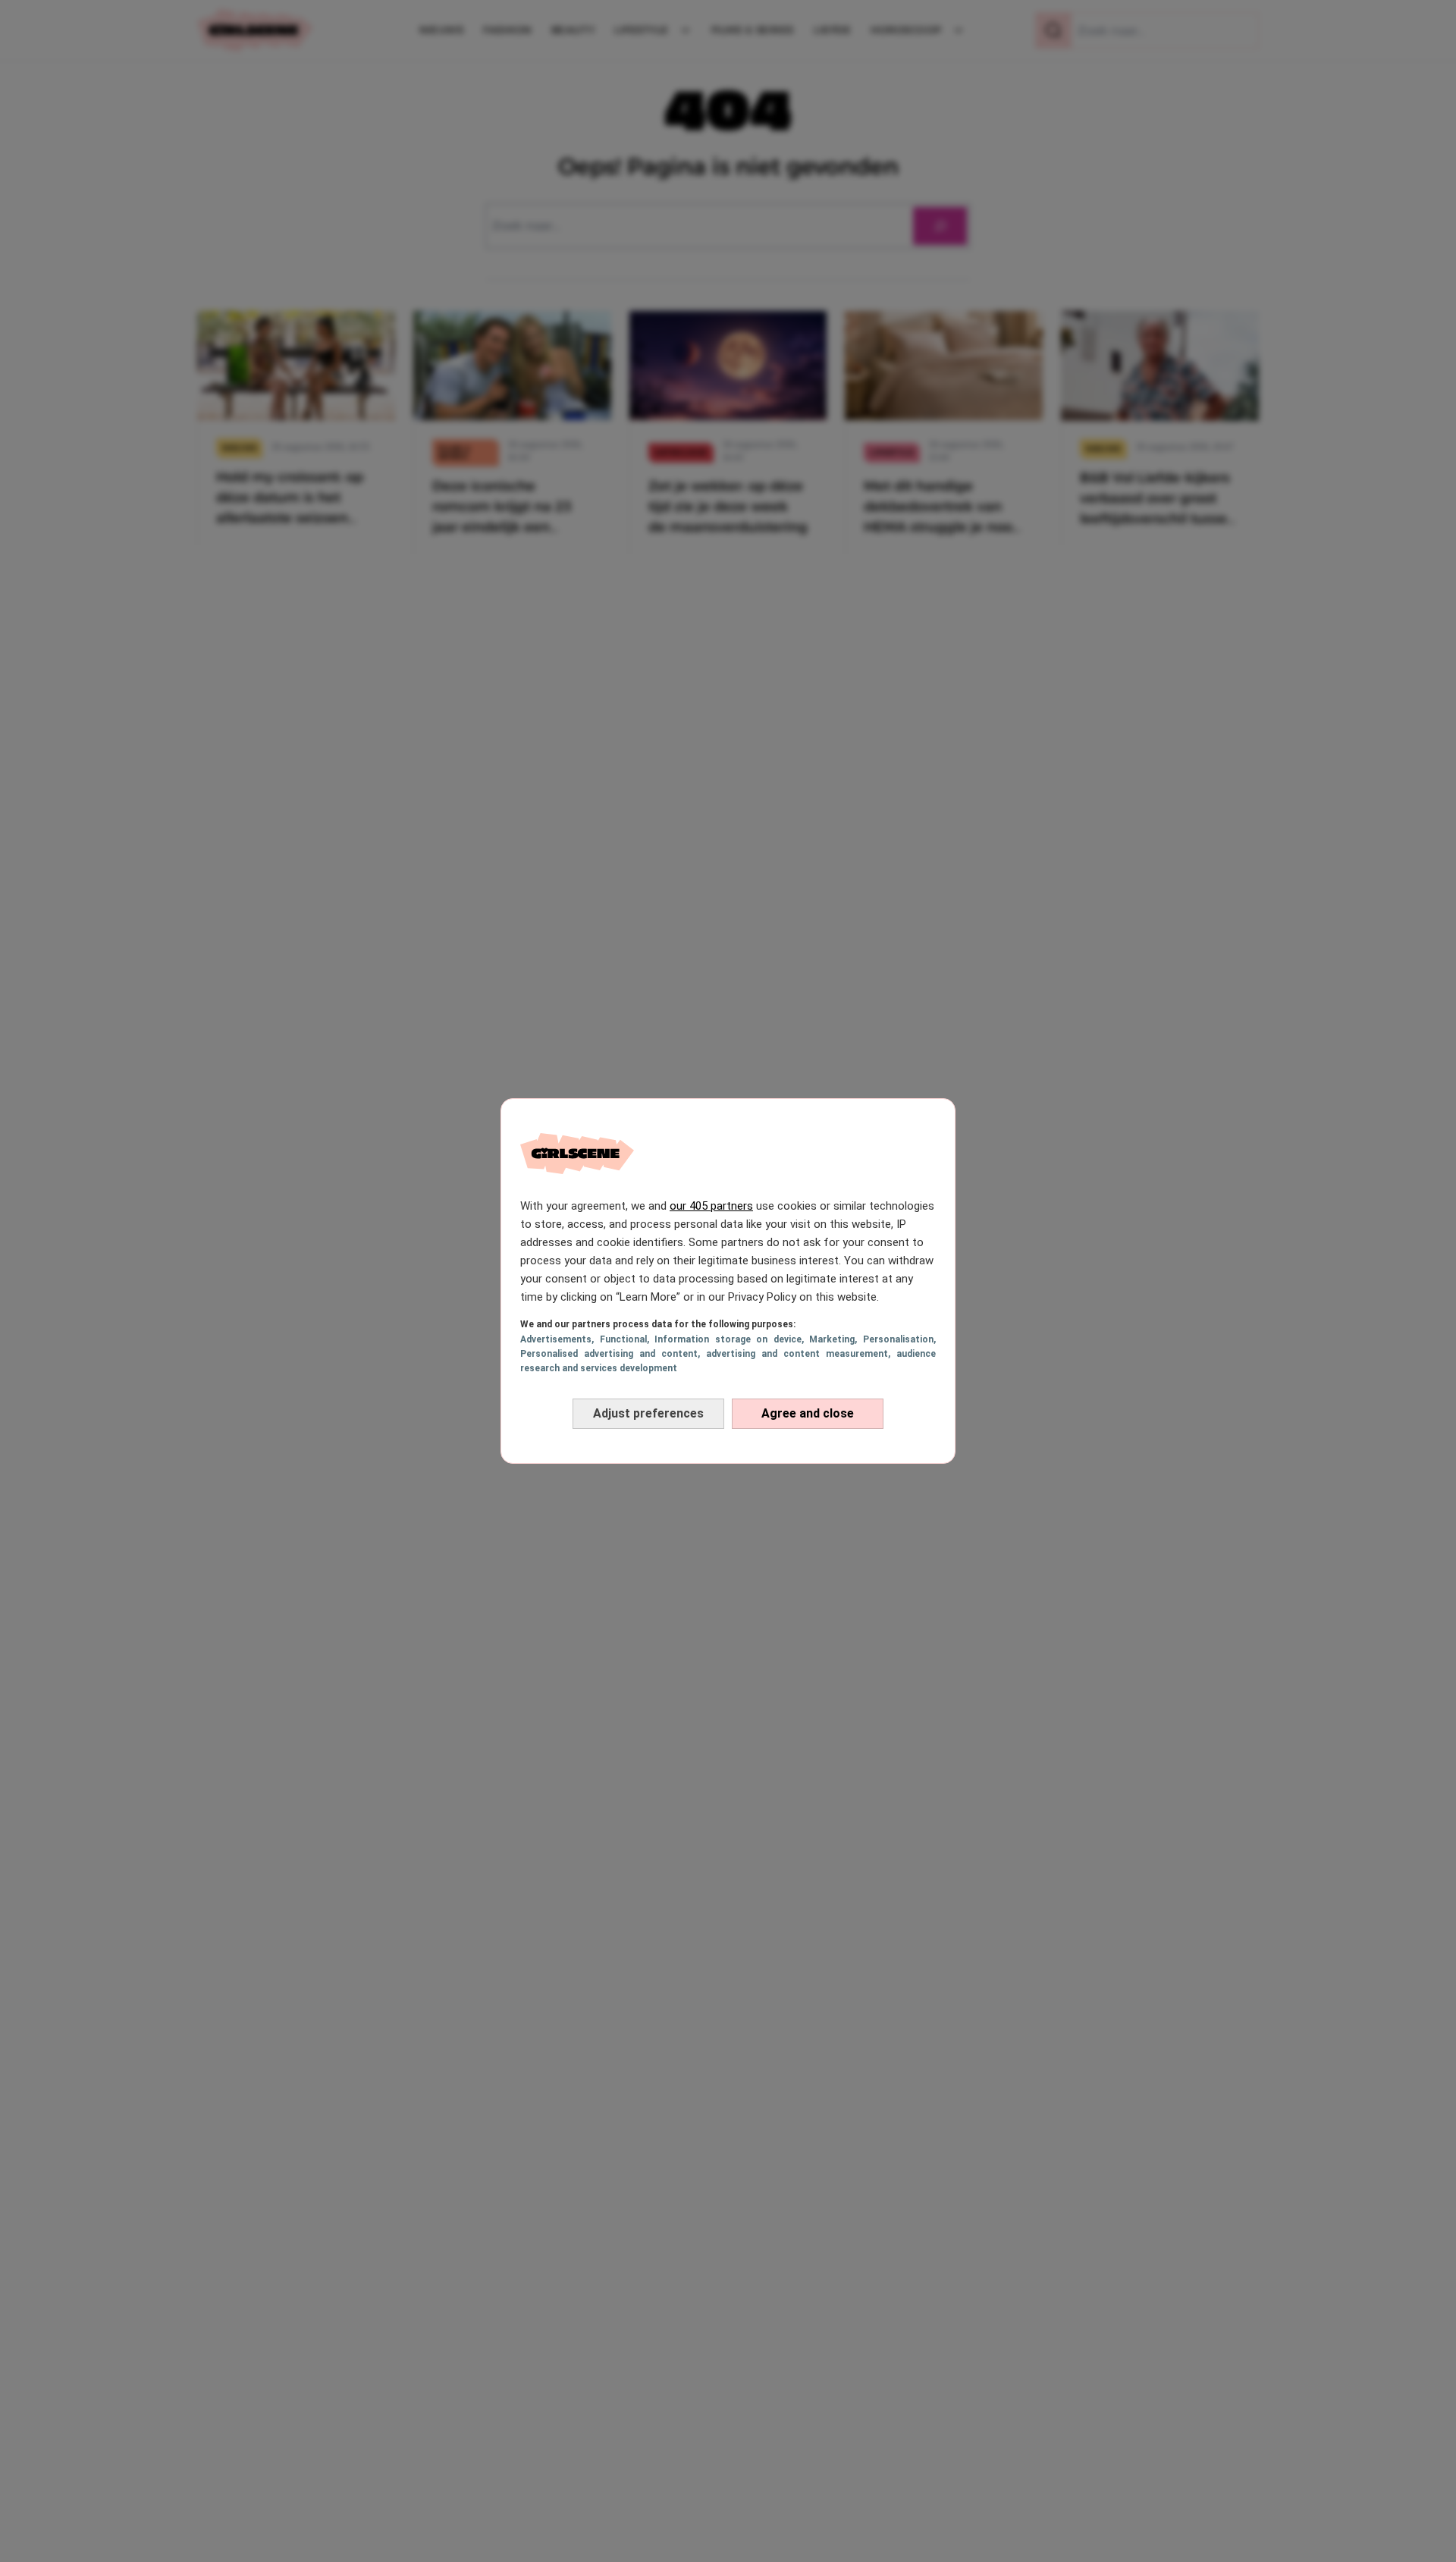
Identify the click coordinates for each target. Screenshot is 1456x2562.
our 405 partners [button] (711, 1206)
